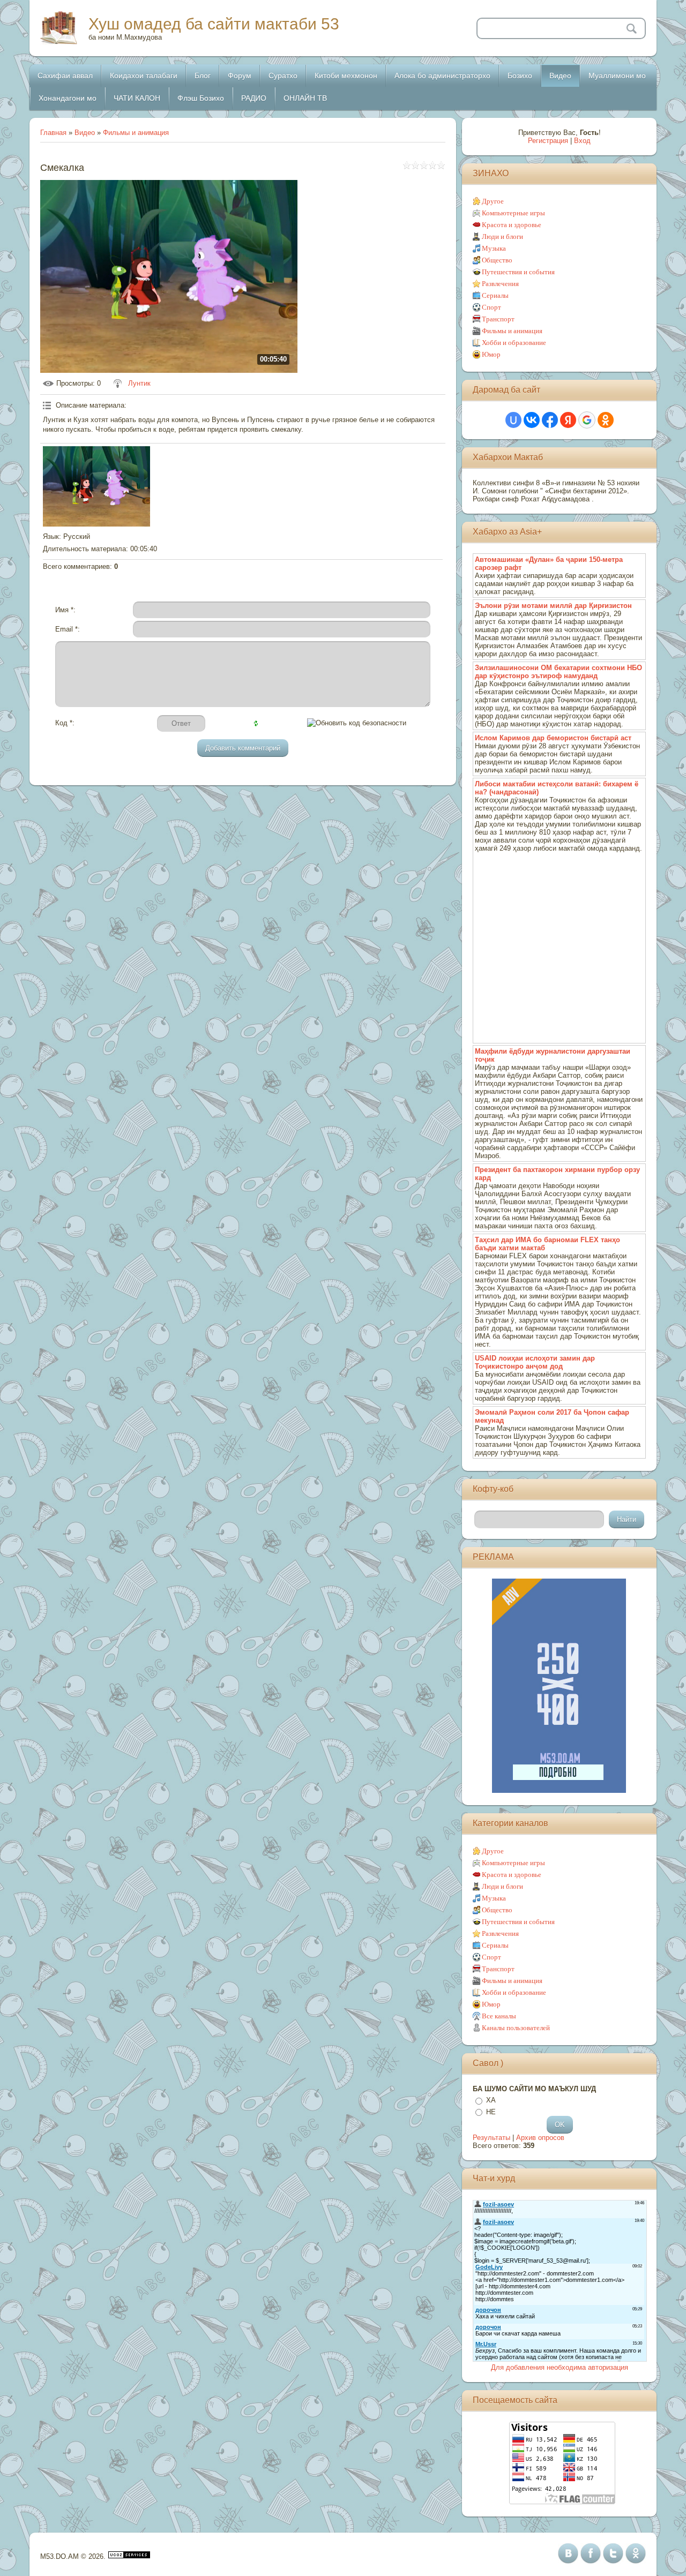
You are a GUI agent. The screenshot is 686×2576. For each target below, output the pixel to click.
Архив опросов (540, 2138)
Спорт (491, 307)
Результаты (491, 2138)
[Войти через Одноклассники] (606, 420)
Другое (493, 201)
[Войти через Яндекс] (568, 420)
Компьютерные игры (513, 213)
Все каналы (499, 2016)
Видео (85, 133)
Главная (53, 133)
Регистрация (548, 141)
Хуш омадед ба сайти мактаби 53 (214, 24)
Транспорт (498, 319)
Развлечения (500, 284)
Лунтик (139, 383)
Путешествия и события (518, 272)
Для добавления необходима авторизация (560, 2367)
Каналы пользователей (516, 2028)
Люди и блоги (502, 236)
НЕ (491, 2112)
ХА (491, 2100)
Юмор (491, 354)
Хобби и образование (514, 343)
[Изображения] (96, 486)
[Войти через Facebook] (550, 420)
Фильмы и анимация (136, 133)
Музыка (494, 248)
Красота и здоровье (512, 225)
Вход (582, 141)
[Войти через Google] (587, 420)
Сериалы (495, 295)
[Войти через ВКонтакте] (532, 420)
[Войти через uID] (513, 420)
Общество (497, 260)
